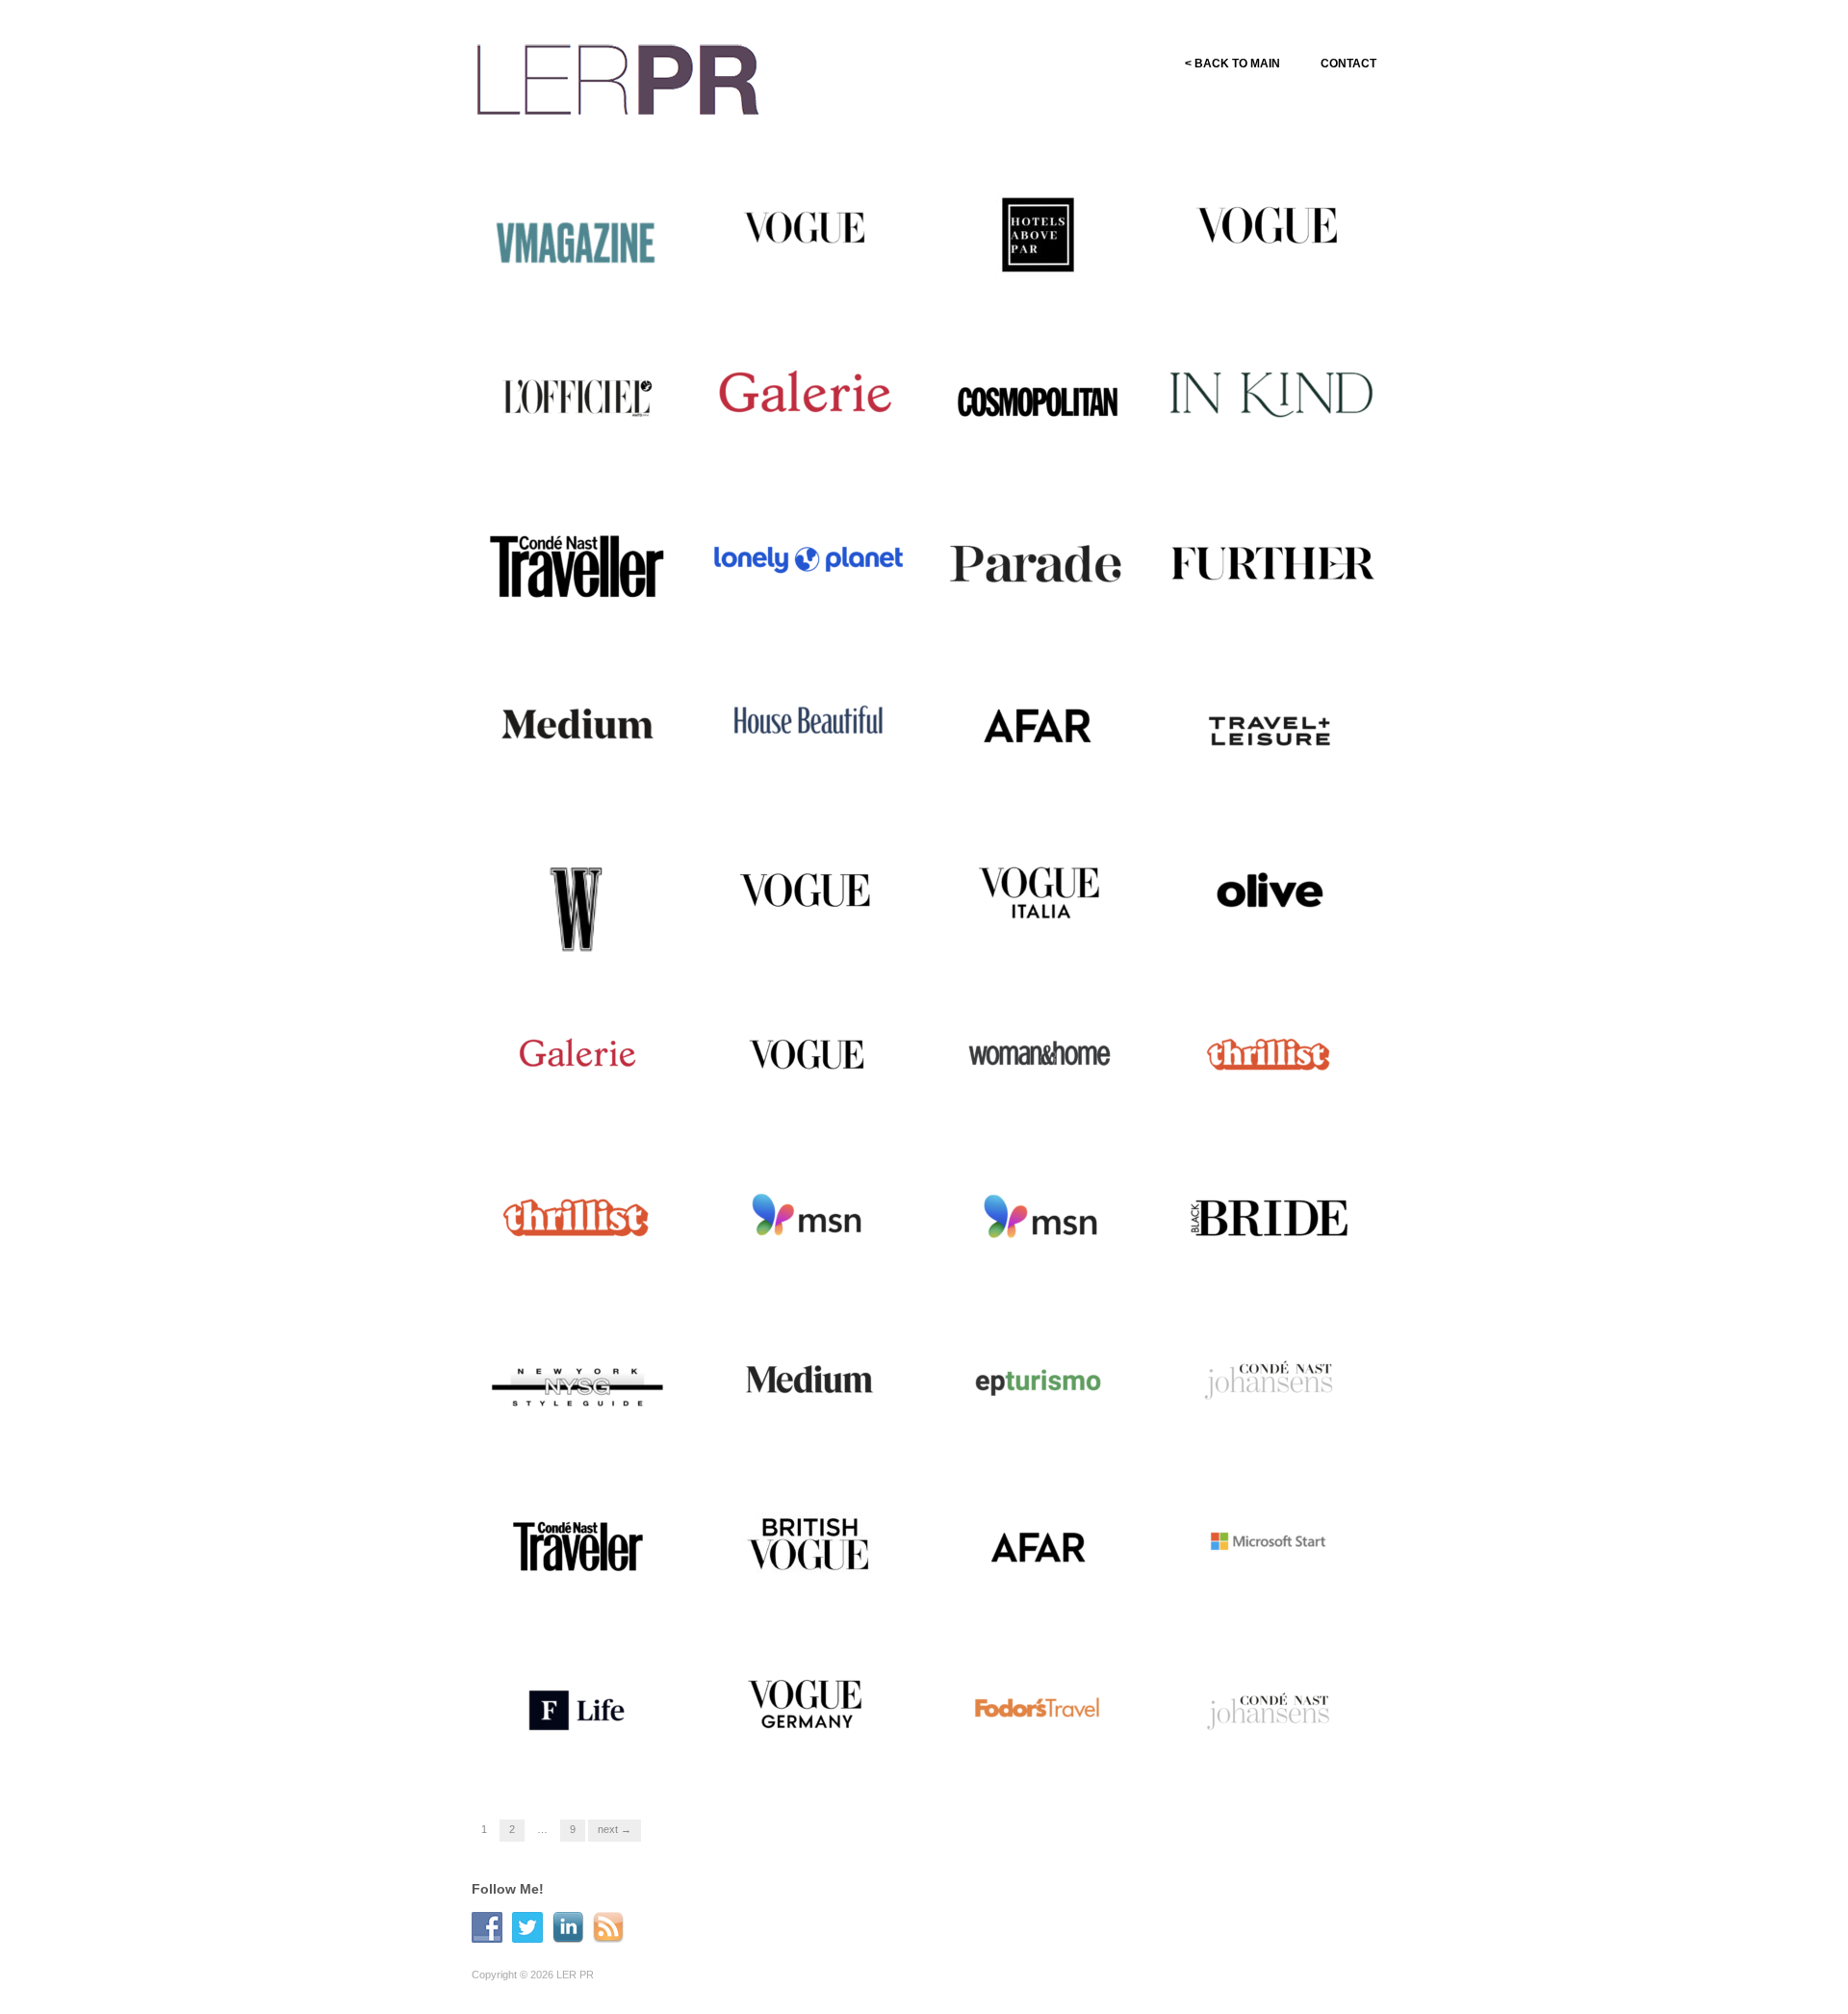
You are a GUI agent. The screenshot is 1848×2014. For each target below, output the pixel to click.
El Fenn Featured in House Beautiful (811, 772)
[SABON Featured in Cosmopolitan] (1039, 399)
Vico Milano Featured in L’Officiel (571, 445)
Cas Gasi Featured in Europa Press (1048, 1427)
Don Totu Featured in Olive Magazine (1273, 936)
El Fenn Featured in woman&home (1022, 1099)
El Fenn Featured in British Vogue (811, 1590)
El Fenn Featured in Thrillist (1287, 1108)
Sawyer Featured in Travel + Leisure (1277, 772)
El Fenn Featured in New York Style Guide (574, 1427)
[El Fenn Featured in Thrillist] (1270, 1053)
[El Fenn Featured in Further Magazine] (1270, 562)
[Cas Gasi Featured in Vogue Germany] (808, 1708)
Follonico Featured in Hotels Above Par (1045, 281)
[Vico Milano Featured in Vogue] (808, 235)
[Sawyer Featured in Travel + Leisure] (1270, 726)
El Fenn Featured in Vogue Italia (1041, 936)
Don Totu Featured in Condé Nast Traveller (583, 608)
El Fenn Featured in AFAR (1060, 780)
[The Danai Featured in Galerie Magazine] (808, 399)
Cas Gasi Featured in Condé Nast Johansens (1277, 1427)
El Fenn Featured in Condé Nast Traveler (580, 1590)
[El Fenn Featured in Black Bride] (1270, 1217)
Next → (615, 1829)
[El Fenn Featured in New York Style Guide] (577, 1381)
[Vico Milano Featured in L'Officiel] (577, 399)
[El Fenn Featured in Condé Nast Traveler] (577, 1544)
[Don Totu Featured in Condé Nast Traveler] (1270, 399)
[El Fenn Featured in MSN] (808, 1217)
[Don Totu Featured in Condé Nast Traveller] (577, 562)
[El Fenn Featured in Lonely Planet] (808, 562)
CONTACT (1348, 64)
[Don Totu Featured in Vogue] (1270, 235)
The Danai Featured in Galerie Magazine (798, 445)
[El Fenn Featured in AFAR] (1039, 726)
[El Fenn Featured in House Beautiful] (808, 726)
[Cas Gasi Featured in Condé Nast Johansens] (1270, 1381)
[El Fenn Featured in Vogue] (808, 1053)
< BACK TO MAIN (1232, 64)
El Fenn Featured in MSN (831, 1271)
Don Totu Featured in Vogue (1286, 289)
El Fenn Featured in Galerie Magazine (582, 1099)
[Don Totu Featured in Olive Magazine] (1270, 890)
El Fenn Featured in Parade (1056, 617)
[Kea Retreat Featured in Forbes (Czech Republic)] (577, 1708)
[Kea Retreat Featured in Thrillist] (577, 1217)
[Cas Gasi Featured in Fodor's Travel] (1039, 1708)
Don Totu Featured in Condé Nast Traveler (1276, 445)
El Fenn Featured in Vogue (828, 1108)
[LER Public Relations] (618, 77)
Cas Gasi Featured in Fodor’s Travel (1049, 1754)
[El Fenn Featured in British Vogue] (808, 1544)
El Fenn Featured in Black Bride (1271, 1263)
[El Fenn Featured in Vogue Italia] (1039, 890)
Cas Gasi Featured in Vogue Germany (815, 1754)
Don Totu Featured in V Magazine (570, 281)
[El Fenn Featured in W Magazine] (577, 904)
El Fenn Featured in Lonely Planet (811, 608)
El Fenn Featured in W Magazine (568, 936)
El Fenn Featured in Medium (592, 780)
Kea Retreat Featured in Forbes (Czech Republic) (574, 1754)
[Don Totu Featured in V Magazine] (577, 235)
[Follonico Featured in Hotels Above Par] (1039, 235)
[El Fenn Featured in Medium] (577, 726)
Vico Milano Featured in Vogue (802, 281)
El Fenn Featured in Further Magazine (1275, 608)
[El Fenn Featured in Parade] (1039, 562)
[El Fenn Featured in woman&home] (1039, 1053)
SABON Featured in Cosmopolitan (1023, 445)
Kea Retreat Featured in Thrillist (572, 1263)
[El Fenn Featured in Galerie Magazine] (577, 1053)
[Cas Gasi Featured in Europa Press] (1039, 1381)
